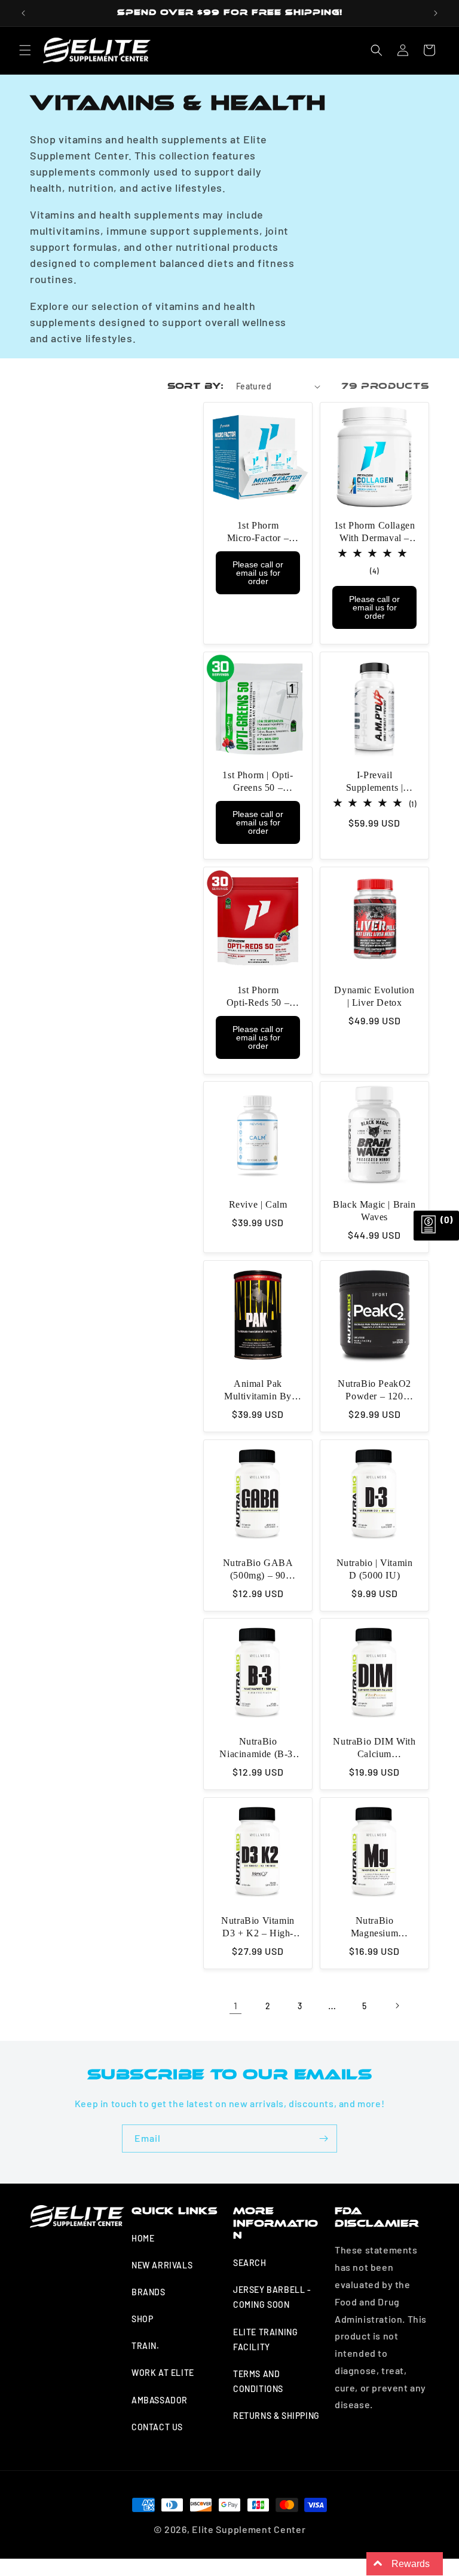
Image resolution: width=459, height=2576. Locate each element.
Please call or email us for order (258, 573)
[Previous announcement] (23, 13)
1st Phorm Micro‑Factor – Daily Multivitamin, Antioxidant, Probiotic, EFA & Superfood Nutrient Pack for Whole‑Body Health (258, 532)
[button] (25, 50)
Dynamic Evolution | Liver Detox (374, 996)
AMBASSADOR (160, 2400)
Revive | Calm (258, 1204)
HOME (143, 2238)
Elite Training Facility (265, 2339)
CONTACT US (157, 2427)
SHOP (142, 2319)
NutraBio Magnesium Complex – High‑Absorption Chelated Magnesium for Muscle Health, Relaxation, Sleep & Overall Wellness (374, 1928)
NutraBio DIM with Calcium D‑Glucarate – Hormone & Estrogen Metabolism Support (374, 1748)
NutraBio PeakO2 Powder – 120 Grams (374, 1391)
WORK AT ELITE (163, 2373)
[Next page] (397, 2006)
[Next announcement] (436, 13)
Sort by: (196, 386)
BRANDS (149, 2292)
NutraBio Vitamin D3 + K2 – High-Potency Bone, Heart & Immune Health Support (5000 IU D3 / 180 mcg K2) (258, 1928)
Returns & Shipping (276, 2416)
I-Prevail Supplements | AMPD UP (375, 782)
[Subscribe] (323, 2139)
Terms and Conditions (258, 2381)
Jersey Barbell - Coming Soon (272, 2297)
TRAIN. (146, 2346)
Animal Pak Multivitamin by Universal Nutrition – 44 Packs (258, 1391)
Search (250, 2263)
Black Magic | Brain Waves (374, 1211)
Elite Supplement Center (249, 2529)
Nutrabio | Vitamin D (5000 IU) (375, 1569)
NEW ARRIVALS (162, 2265)
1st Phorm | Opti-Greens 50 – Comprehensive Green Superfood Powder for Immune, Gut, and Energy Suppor (258, 782)
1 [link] (236, 2005)
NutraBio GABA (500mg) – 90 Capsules (258, 1570)
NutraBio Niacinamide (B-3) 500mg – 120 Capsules (258, 1748)
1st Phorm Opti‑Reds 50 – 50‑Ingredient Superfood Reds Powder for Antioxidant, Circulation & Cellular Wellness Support (258, 997)
